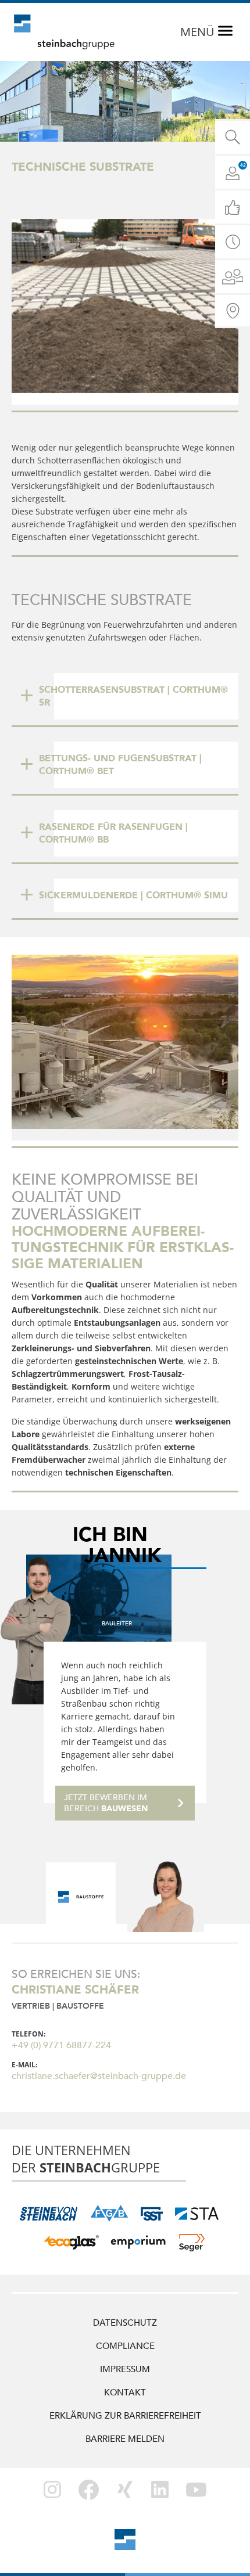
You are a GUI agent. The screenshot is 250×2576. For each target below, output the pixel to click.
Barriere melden (125, 2439)
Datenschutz (125, 2323)
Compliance (125, 2346)
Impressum (125, 2369)
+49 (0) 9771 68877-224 (61, 2045)
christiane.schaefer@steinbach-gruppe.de (99, 2076)
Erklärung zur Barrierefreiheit (125, 2416)
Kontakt (125, 2392)
